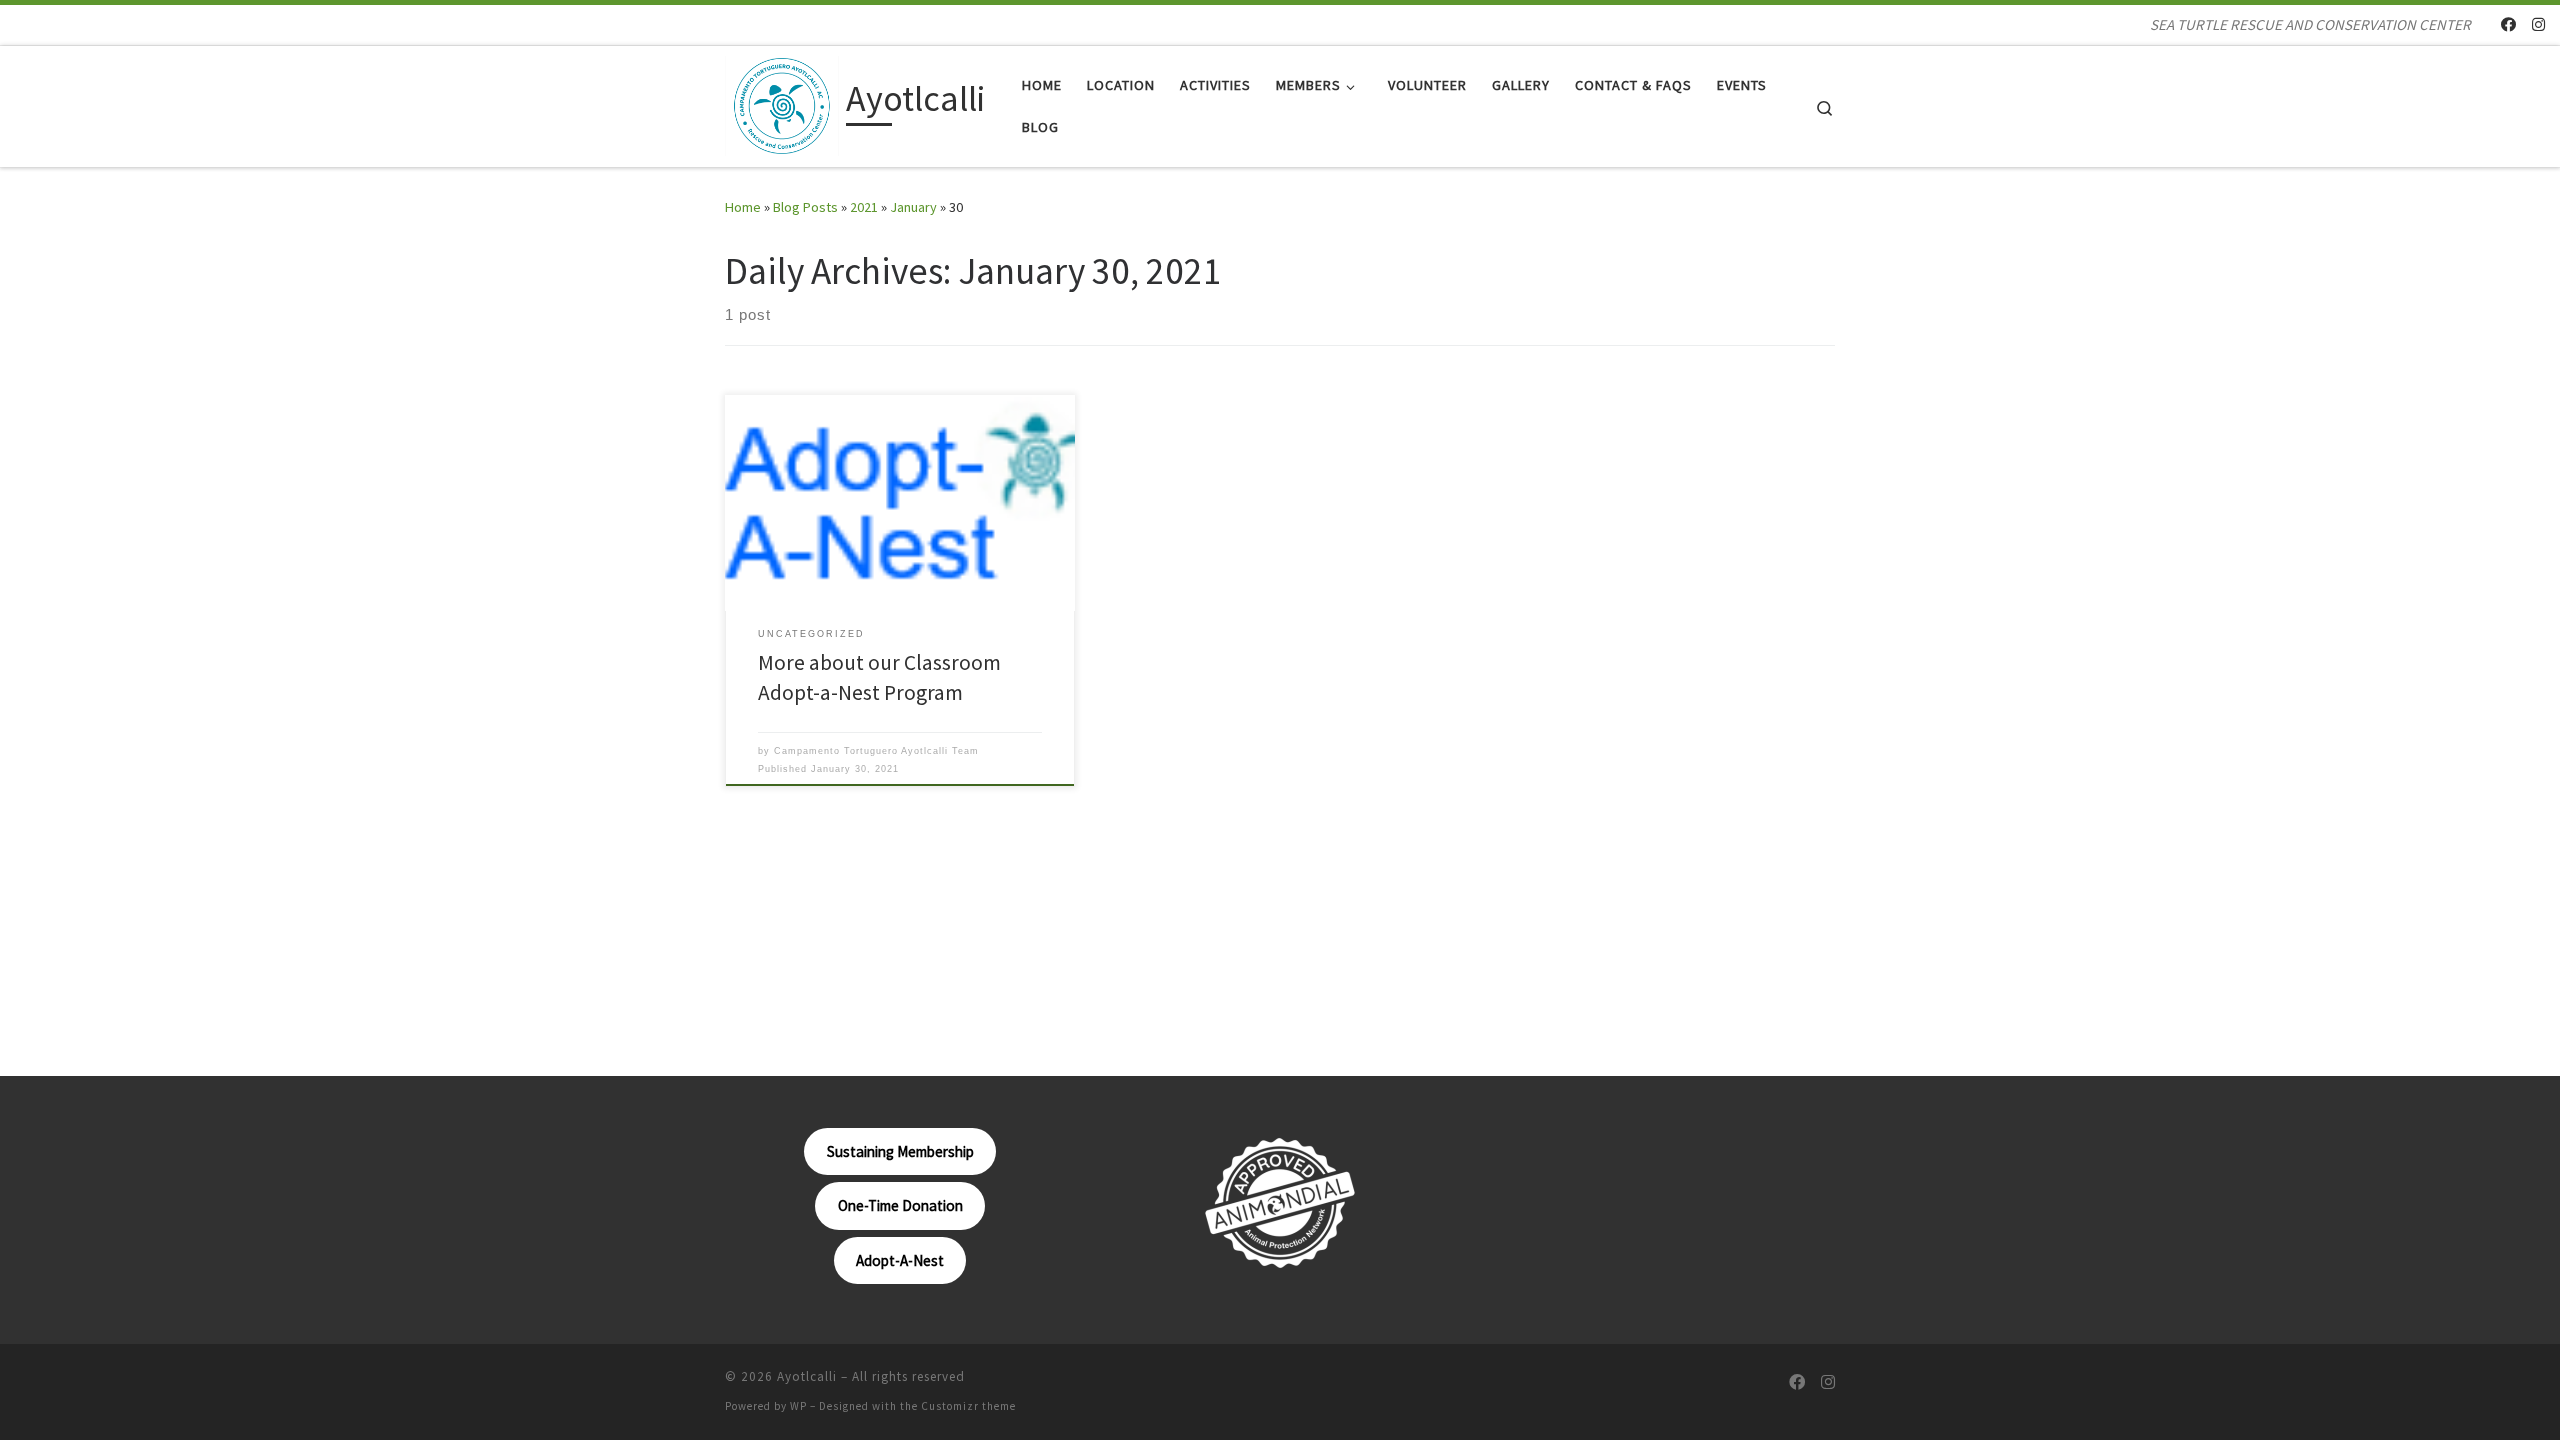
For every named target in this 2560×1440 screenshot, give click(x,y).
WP (798, 1406)
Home (743, 207)
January (913, 207)
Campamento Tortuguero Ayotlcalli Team (876, 751)
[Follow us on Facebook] (2508, 24)
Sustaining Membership (900, 1151)
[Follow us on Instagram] (2538, 24)
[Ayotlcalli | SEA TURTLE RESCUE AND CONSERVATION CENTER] (782, 102)
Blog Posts (805, 207)
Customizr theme (968, 1406)
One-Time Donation (900, 1205)
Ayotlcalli (807, 1376)
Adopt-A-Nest (900, 1260)
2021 (864, 207)
